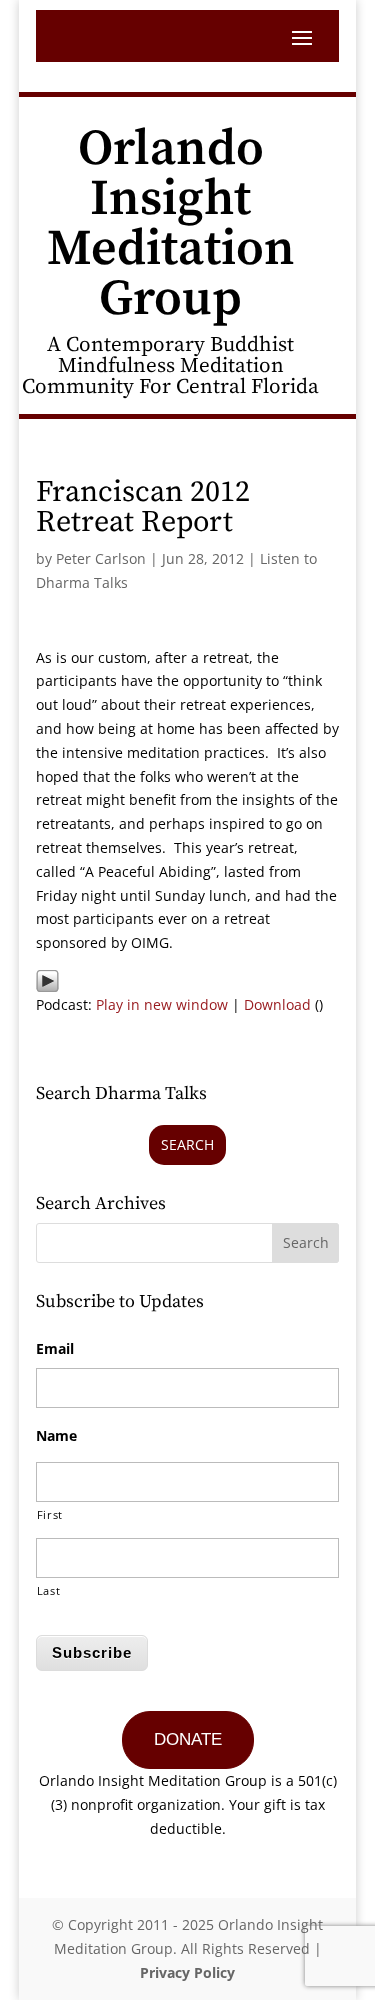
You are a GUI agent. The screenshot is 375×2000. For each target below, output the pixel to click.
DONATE (188, 1739)
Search (187, 1144)
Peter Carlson (101, 558)
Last (49, 1590)
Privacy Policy (187, 1972)
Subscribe (92, 1652)
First (50, 1514)
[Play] (47, 980)
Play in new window (162, 1004)
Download (277, 1004)
